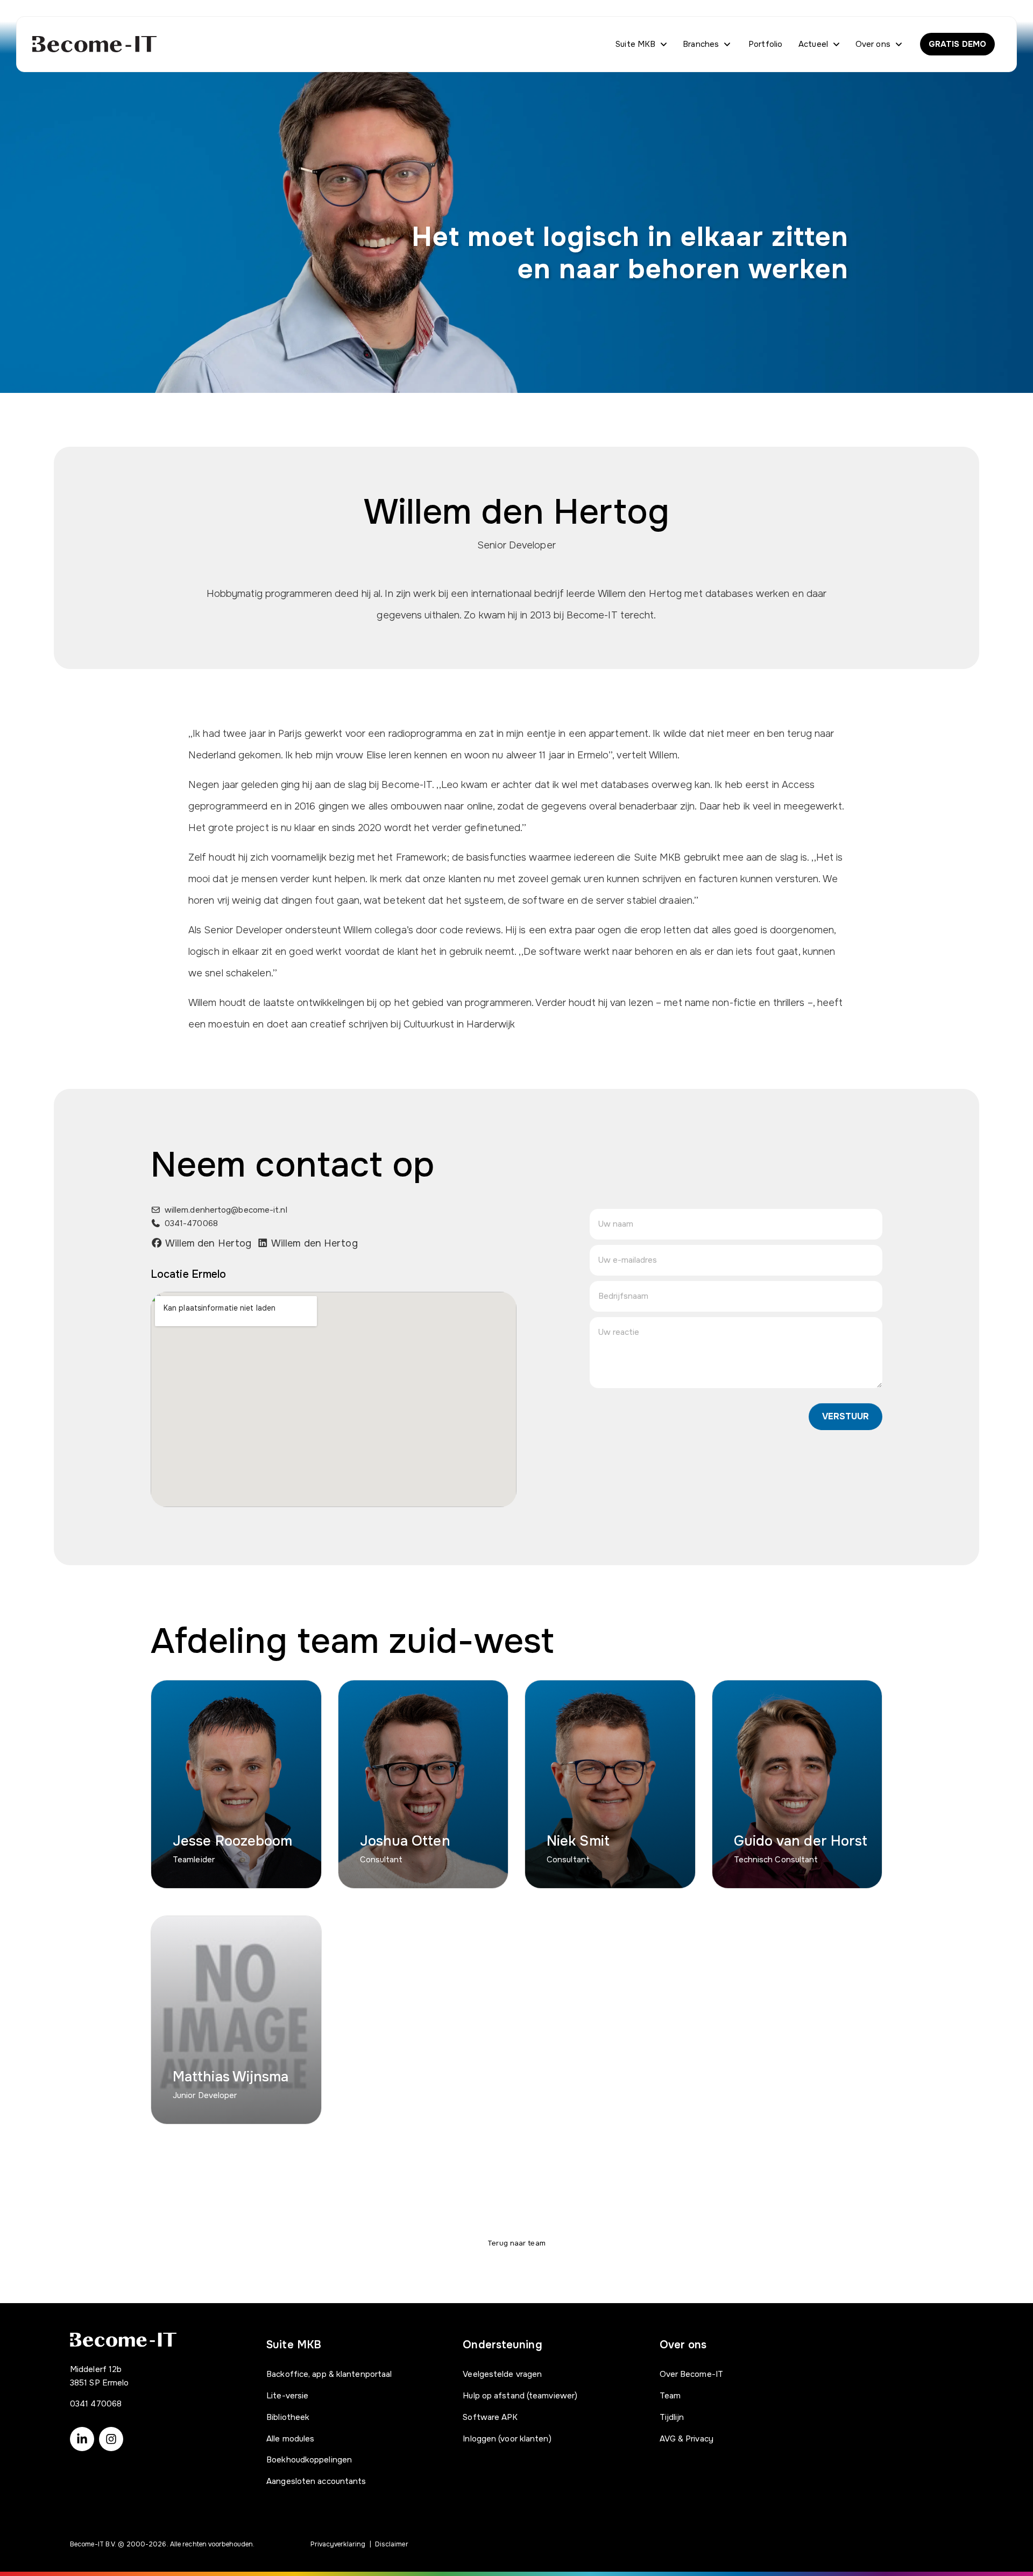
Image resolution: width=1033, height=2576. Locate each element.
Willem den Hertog (207, 1243)
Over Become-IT (691, 2374)
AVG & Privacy (687, 2439)
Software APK (490, 2417)
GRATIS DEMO (957, 44)
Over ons (873, 44)
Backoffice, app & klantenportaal (329, 2374)
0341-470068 (191, 1223)
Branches (701, 44)
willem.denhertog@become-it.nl (226, 1210)
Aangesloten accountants (316, 2481)
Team (670, 2396)
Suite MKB (635, 44)
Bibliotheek (288, 2417)
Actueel (813, 44)
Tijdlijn (672, 2417)
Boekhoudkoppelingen (309, 2460)
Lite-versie (287, 2396)
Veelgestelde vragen (502, 2374)
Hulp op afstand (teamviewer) (520, 2396)
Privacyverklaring (338, 2544)
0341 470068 (96, 2404)
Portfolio (765, 44)
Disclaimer (392, 2544)
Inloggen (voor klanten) (507, 2439)
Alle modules (290, 2439)
